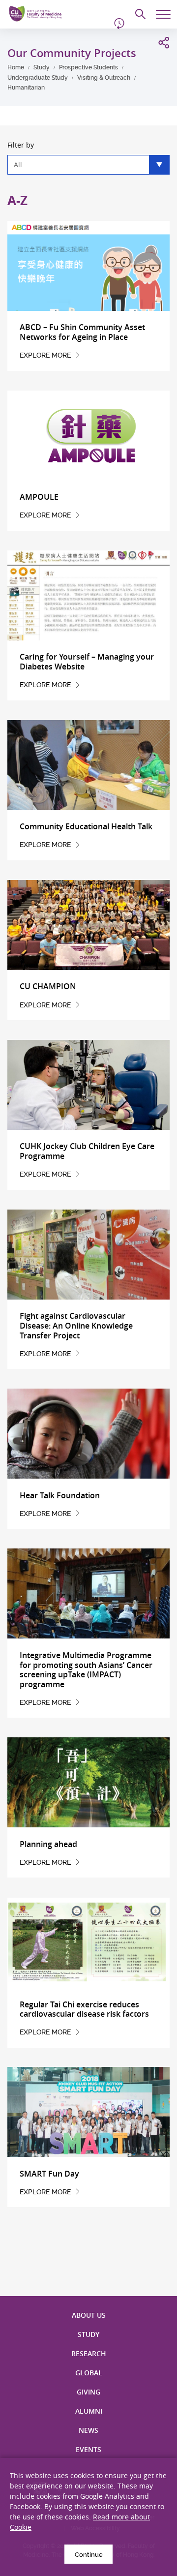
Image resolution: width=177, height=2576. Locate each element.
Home (16, 67)
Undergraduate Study (38, 78)
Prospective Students (88, 67)
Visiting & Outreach (104, 78)
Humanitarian (26, 88)
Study (42, 67)
